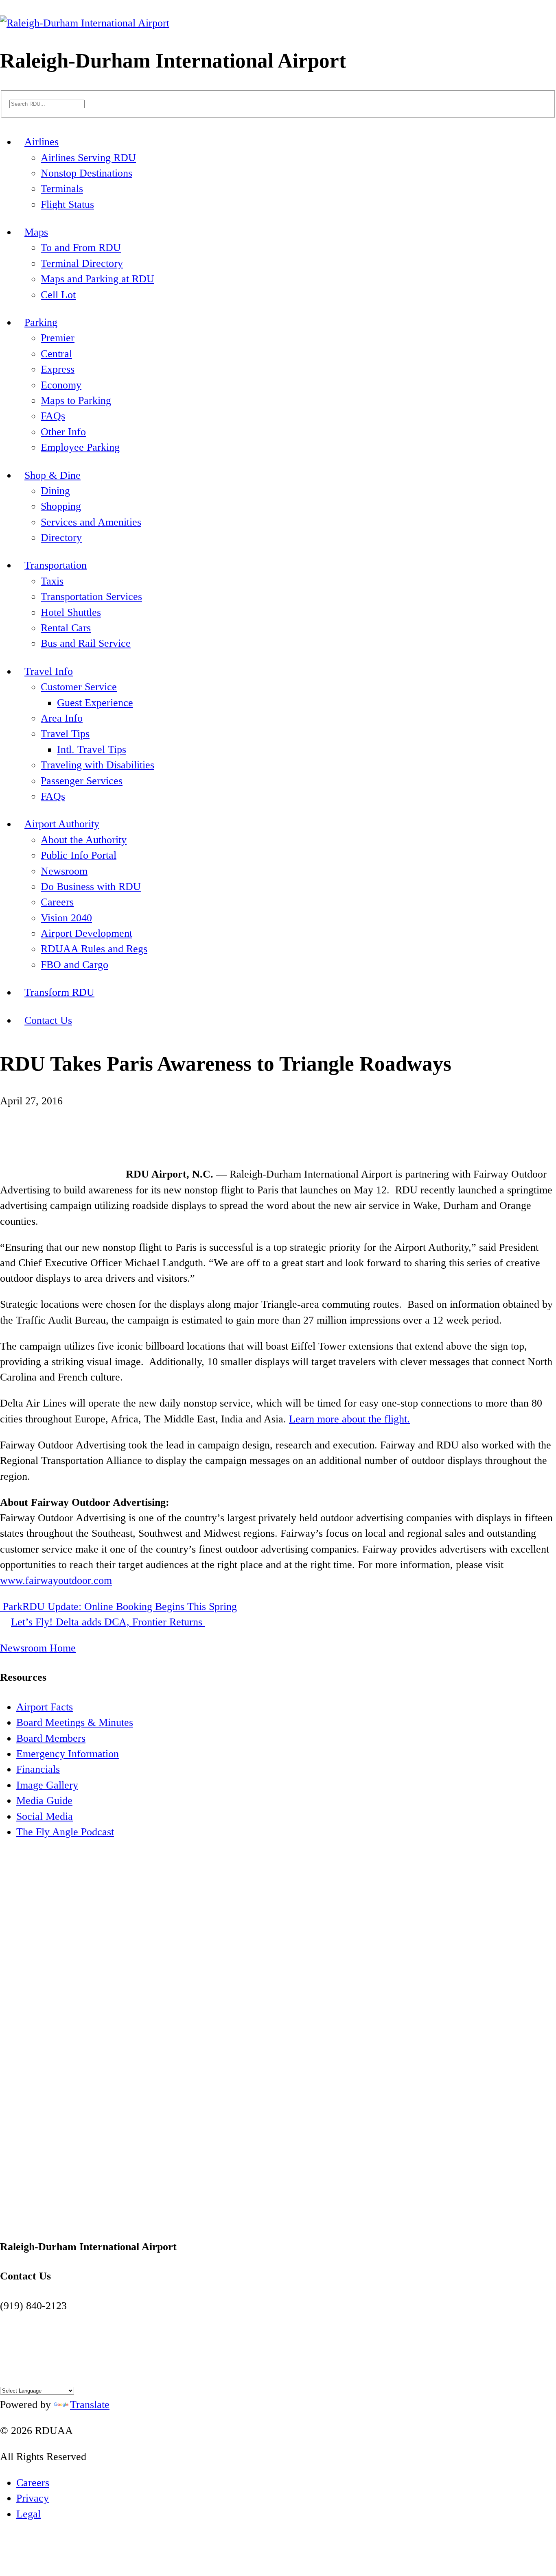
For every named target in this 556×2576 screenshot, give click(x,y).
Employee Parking (80, 447)
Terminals (62, 189)
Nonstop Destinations (86, 173)
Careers (57, 902)
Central (56, 354)
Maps (36, 232)
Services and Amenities (91, 522)
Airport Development (86, 933)
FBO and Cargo (74, 965)
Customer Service (79, 687)
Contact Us (48, 1020)
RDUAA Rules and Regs (94, 949)
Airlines (42, 142)
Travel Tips (65, 734)
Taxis (52, 581)
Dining (55, 491)
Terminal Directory (82, 263)
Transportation (56, 565)
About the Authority (84, 840)
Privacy (33, 2498)
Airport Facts (45, 1707)
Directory (61, 538)
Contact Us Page (36, 2321)
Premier (58, 338)
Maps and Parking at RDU (97, 279)
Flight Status (67, 204)
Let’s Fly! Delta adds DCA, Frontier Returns (108, 1622)
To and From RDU (81, 248)
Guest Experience (95, 703)
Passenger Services (82, 781)
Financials (38, 1769)
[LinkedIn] (40, 2373)
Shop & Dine (53, 475)
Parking (41, 322)
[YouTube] (29, 2373)
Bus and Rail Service (86, 643)
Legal (28, 2514)
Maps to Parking (76, 400)
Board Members (51, 1738)
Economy (61, 385)
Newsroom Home (38, 1648)
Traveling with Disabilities (97, 765)
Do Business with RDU (91, 887)
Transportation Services (91, 597)
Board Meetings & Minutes (75, 1722)
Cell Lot (58, 295)
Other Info (63, 432)
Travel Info (49, 671)
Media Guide (44, 1801)
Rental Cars (66, 628)
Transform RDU (59, 992)
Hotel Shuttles (71, 612)
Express (58, 369)
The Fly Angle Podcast (65, 1832)
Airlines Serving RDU (88, 158)
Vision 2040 (66, 918)
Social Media (45, 1816)
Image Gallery (47, 1785)
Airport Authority (62, 824)
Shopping (61, 506)
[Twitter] (7, 2373)
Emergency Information (68, 1754)
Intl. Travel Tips (92, 749)
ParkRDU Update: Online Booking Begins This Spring (118, 1606)
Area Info (62, 718)
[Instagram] (18, 2373)
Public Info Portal (79, 855)
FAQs (53, 416)
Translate (90, 2405)
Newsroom (64, 871)
